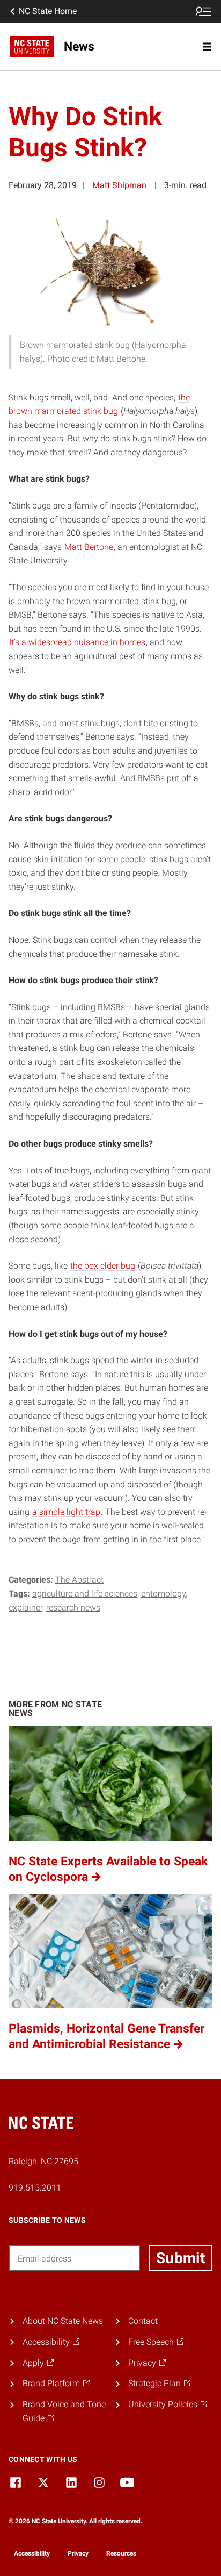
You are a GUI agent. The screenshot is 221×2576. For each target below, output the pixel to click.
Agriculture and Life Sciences (85, 1594)
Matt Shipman (119, 185)
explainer (25, 1608)
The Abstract (79, 1580)
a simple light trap (66, 1512)
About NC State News (63, 2321)
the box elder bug (103, 1266)
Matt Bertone (89, 547)
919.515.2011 (35, 2188)
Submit (181, 2258)
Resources (121, 2553)
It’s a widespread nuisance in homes (77, 642)
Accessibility (32, 2553)
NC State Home (48, 11)
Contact (143, 2321)
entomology (163, 1594)
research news (73, 1608)
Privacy (78, 2553)
